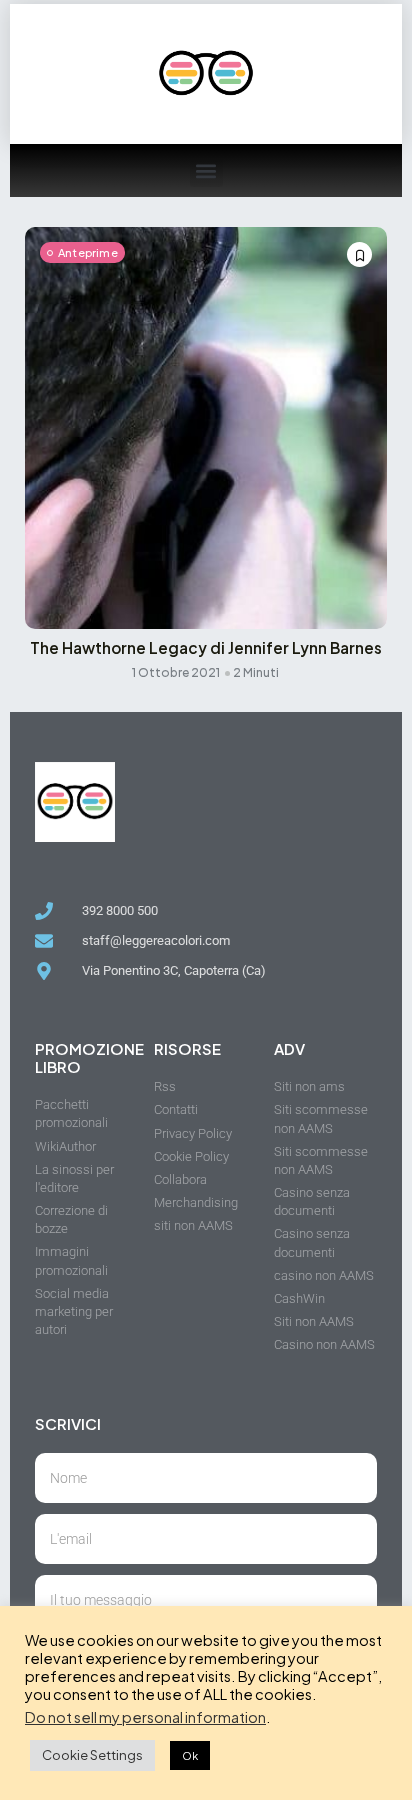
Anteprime (88, 252)
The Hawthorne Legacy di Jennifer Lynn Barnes (206, 647)
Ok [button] (190, 1755)
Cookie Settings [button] (92, 1755)
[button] (206, 170)
